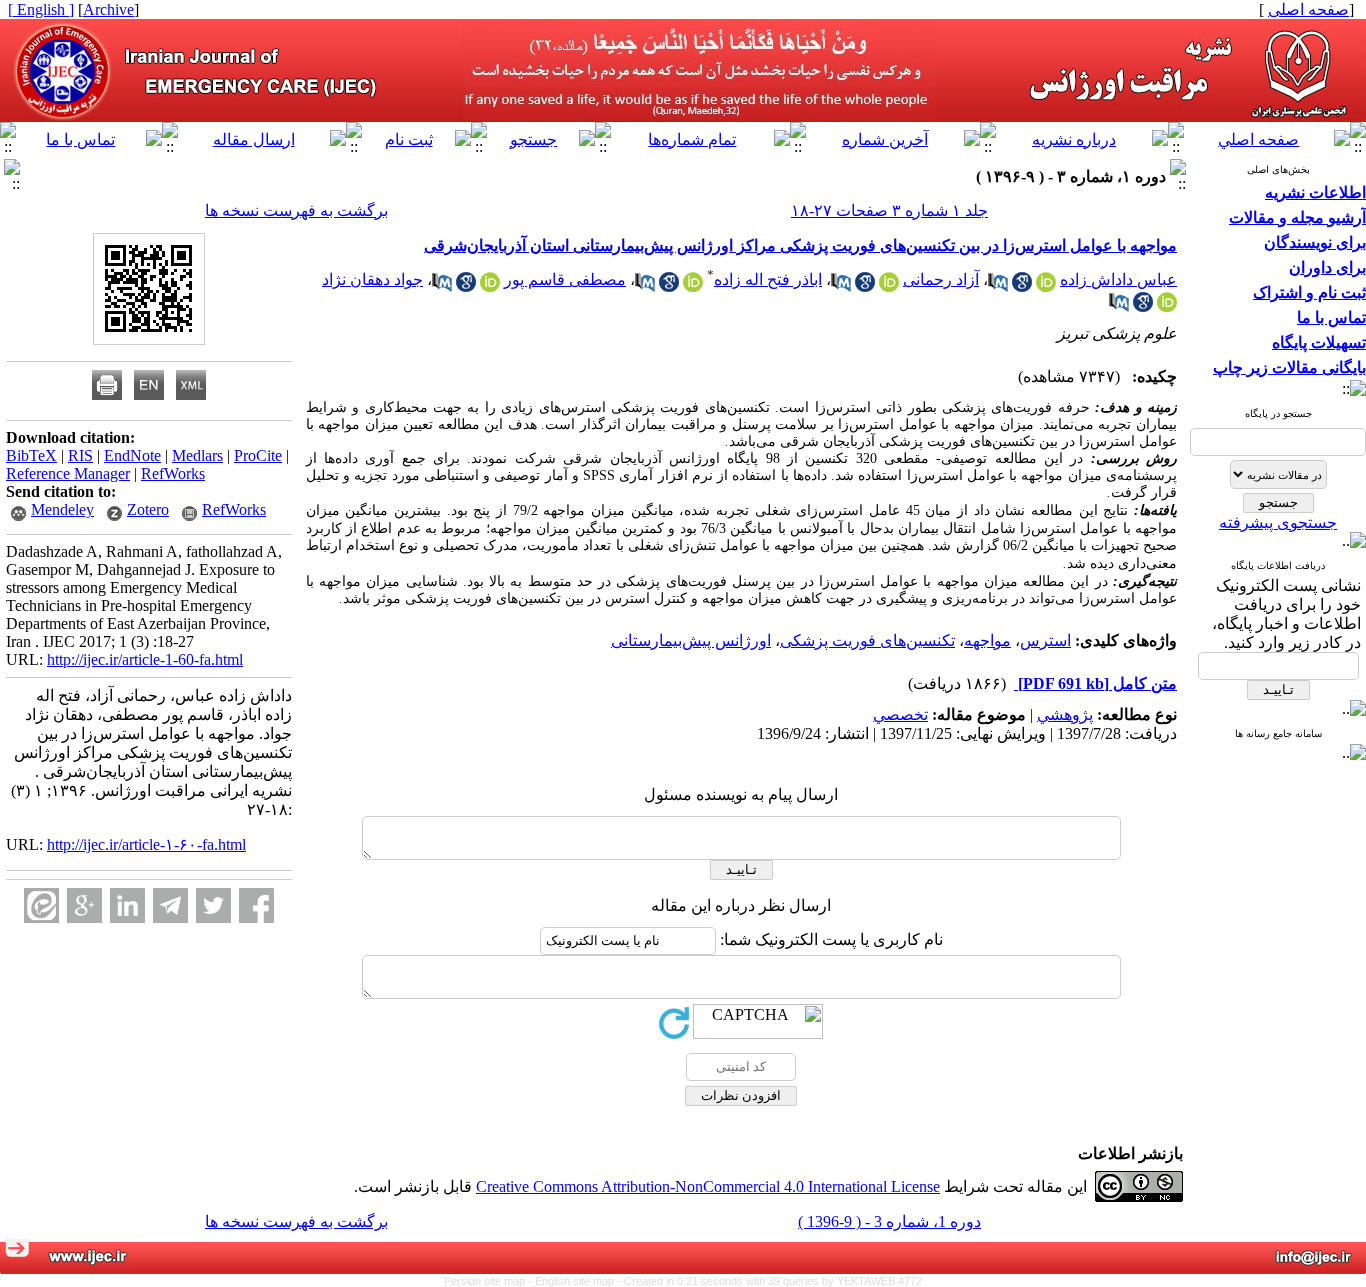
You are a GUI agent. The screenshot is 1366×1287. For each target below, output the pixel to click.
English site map (576, 1281)
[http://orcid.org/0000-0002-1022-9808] (889, 286)
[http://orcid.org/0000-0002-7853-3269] (1167, 306)
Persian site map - (489, 1281)
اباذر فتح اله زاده (768, 279)
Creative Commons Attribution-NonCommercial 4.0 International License (708, 1186)
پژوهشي (1065, 714)
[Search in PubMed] (998, 286)
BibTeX (31, 455)
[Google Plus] (84, 905)
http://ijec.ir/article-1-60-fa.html (145, 659)
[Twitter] (213, 905)
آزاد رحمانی (941, 279)
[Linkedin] (127, 905)
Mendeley (62, 509)
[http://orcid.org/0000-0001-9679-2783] (490, 286)
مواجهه (987, 640)
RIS (80, 455)
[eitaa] (41, 905)
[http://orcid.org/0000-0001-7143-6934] (693, 286)
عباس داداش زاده (1118, 279)
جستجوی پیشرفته (1278, 522)
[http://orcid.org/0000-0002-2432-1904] (1046, 286)
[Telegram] (170, 905)
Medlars (197, 455)
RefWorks (173, 473)
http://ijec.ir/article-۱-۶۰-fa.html (146, 844)
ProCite (258, 455)
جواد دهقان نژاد (372, 279)
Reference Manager (68, 473)
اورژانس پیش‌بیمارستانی (691, 640)
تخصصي (900, 714)
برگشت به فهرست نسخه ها (296, 210)
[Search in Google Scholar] (1022, 286)
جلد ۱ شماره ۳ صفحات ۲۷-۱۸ (889, 210)
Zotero (148, 509)
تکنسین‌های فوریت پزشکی (867, 640)
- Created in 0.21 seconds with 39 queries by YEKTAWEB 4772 (769, 1281)
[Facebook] (256, 905)
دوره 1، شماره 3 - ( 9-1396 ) (889, 1221)
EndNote (132, 455)
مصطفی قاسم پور (565, 279)
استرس (1045, 640)
